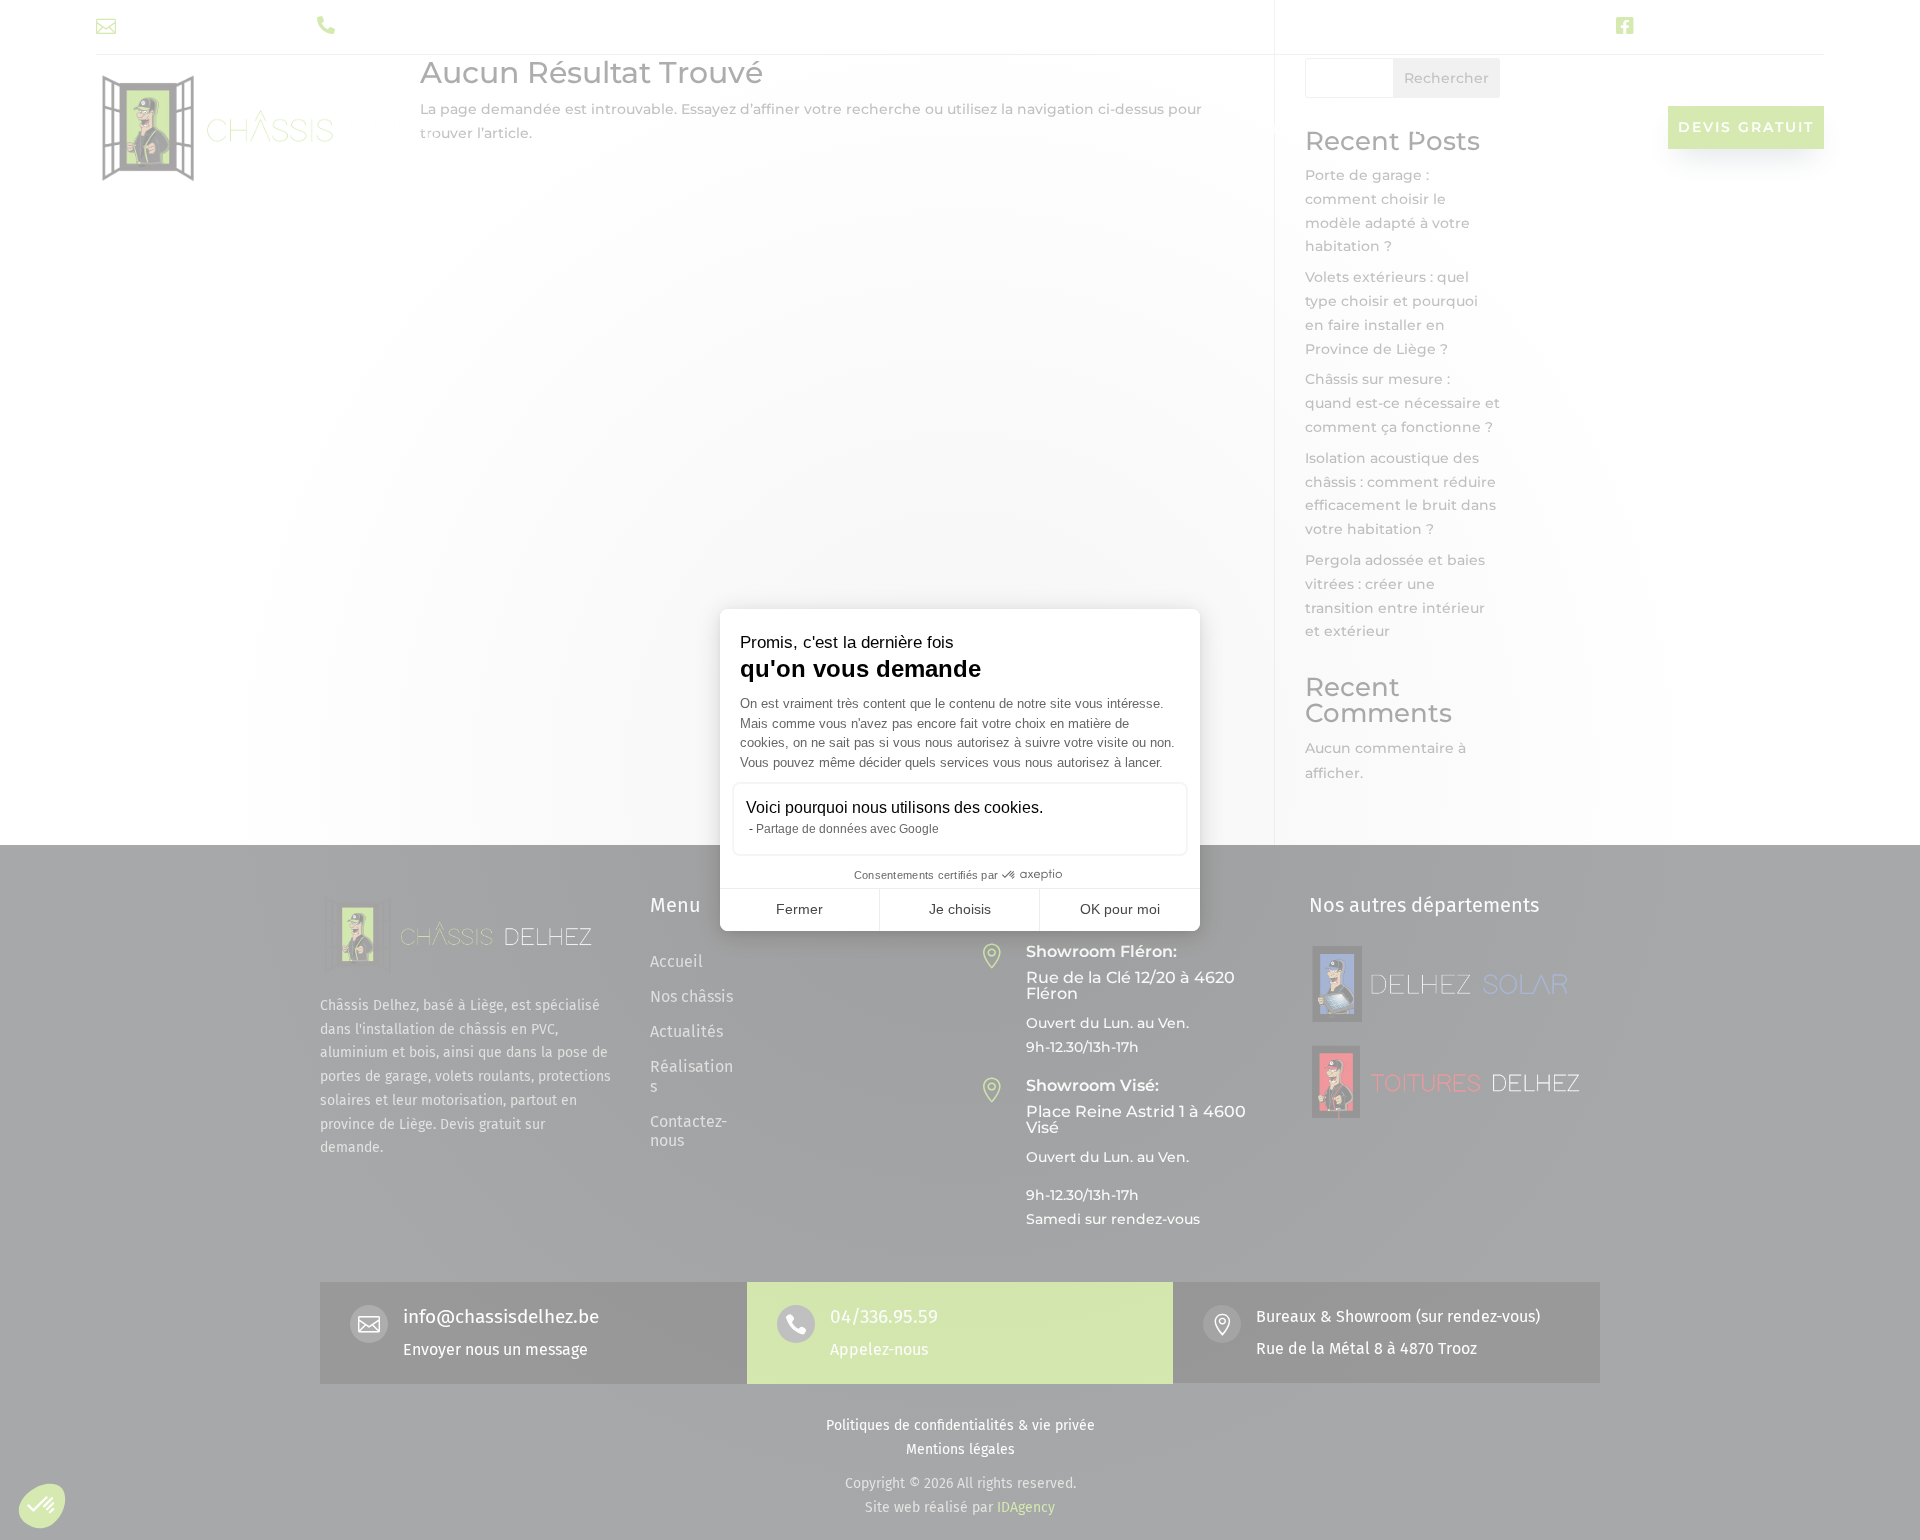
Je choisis (960, 909)
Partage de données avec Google (847, 829)
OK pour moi (1120, 909)
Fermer (799, 909)
